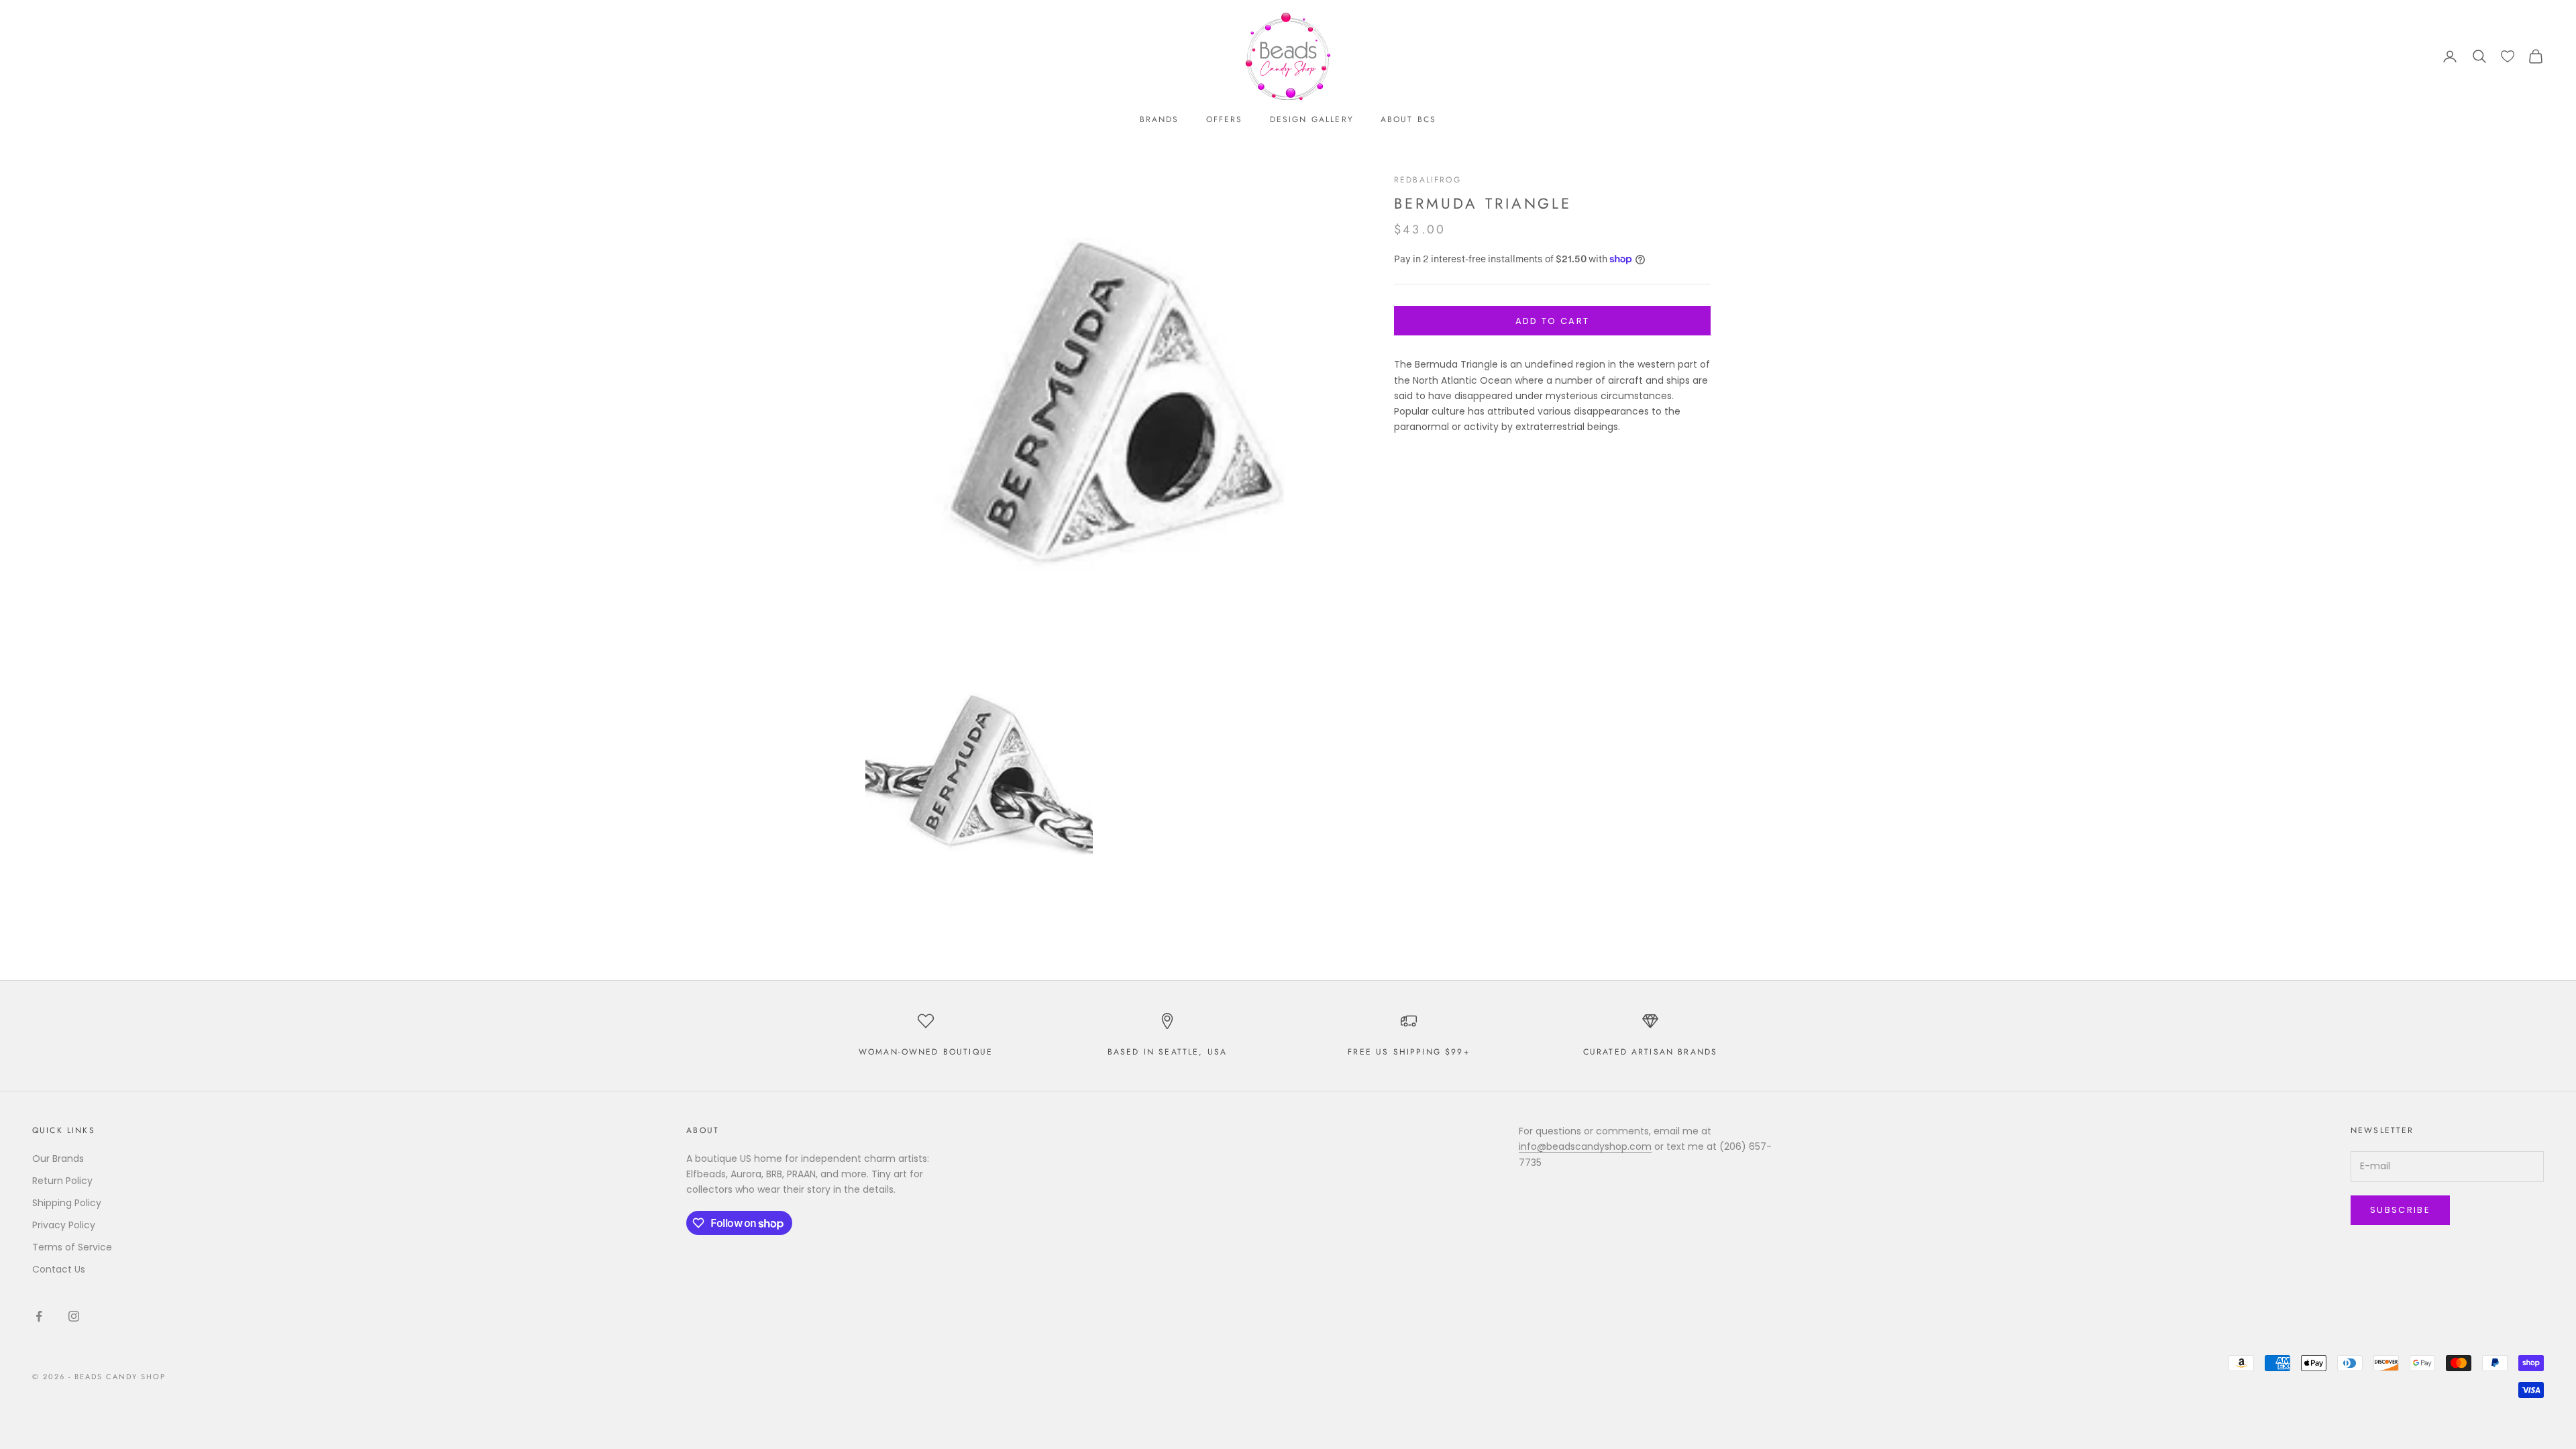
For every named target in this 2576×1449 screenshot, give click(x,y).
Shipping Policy (67, 1203)
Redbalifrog (1428, 180)
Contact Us (59, 1269)
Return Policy (62, 1181)
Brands (1160, 119)
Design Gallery (1312, 119)
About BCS (1408, 119)
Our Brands (58, 1159)
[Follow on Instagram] (74, 1316)
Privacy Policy (64, 1225)
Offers (1225, 119)
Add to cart (1553, 321)
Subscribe (2400, 1210)
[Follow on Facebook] (39, 1316)
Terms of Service (72, 1247)
